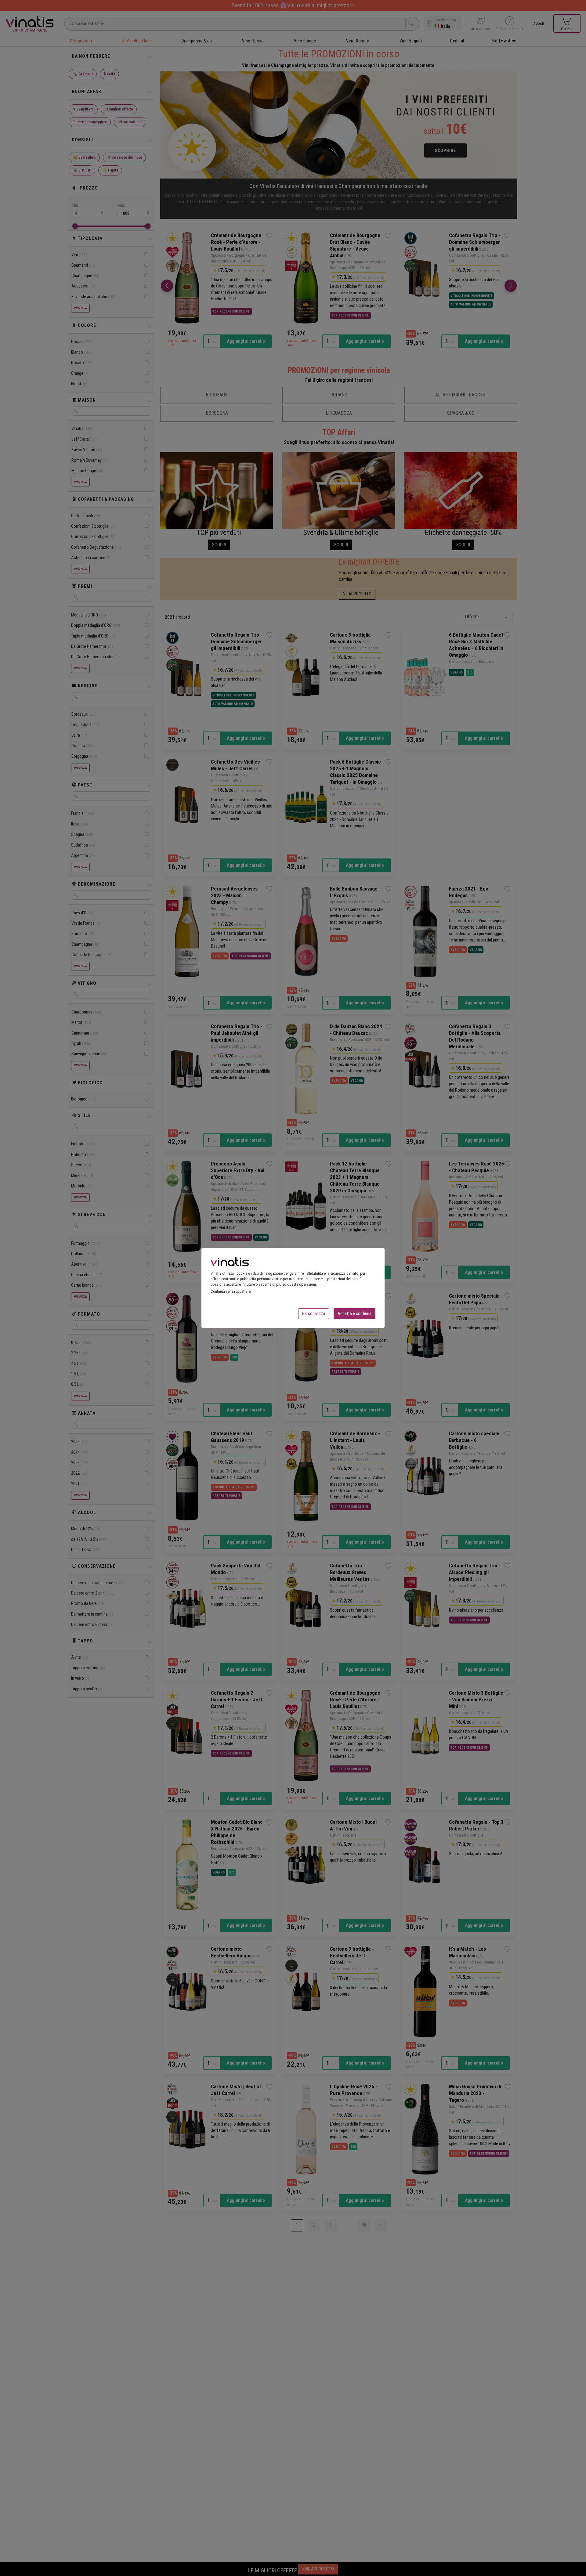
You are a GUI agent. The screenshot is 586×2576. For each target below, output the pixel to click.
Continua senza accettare (231, 1291)
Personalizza (314, 1313)
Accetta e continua (354, 1313)
